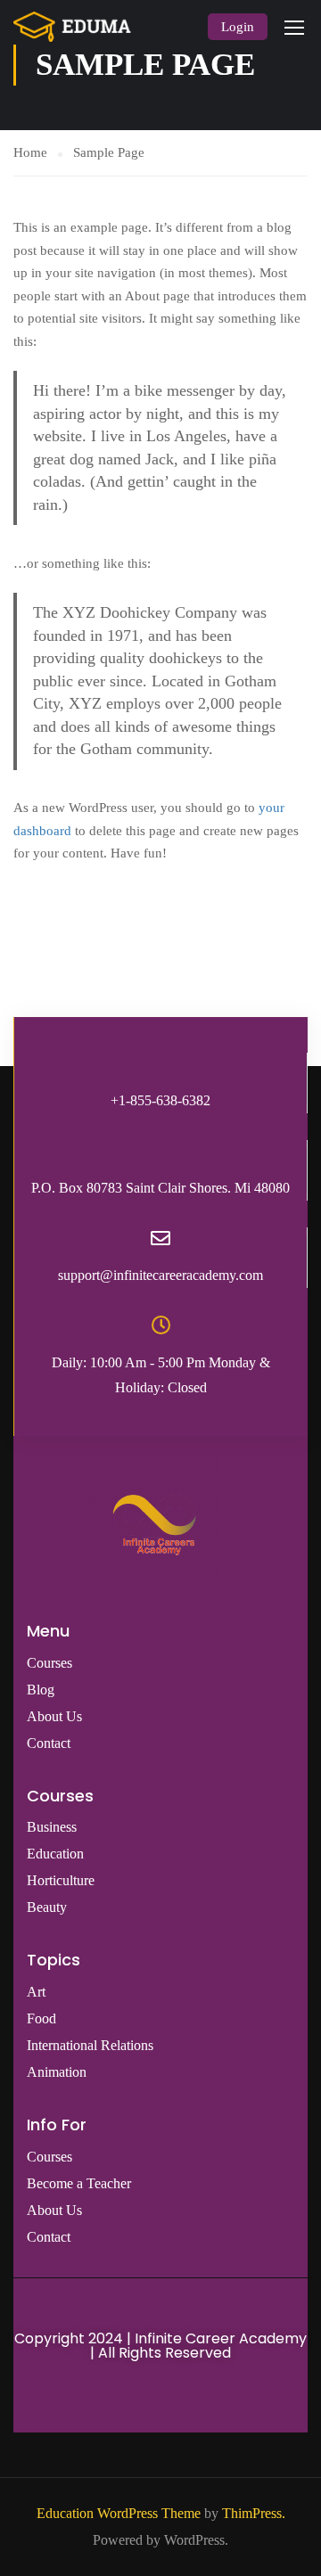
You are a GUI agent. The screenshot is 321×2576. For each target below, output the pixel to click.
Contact (49, 1743)
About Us (54, 1716)
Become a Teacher (79, 2183)
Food (41, 2018)
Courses (49, 1663)
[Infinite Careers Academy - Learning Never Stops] (72, 27)
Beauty (47, 1907)
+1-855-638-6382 (160, 1100)
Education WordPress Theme (119, 2513)
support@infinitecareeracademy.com (160, 1275)
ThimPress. (254, 2513)
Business (52, 1827)
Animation (57, 2072)
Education (55, 1854)
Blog (41, 1690)
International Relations (90, 2045)
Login (238, 27)
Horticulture (61, 1880)
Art (36, 1992)
